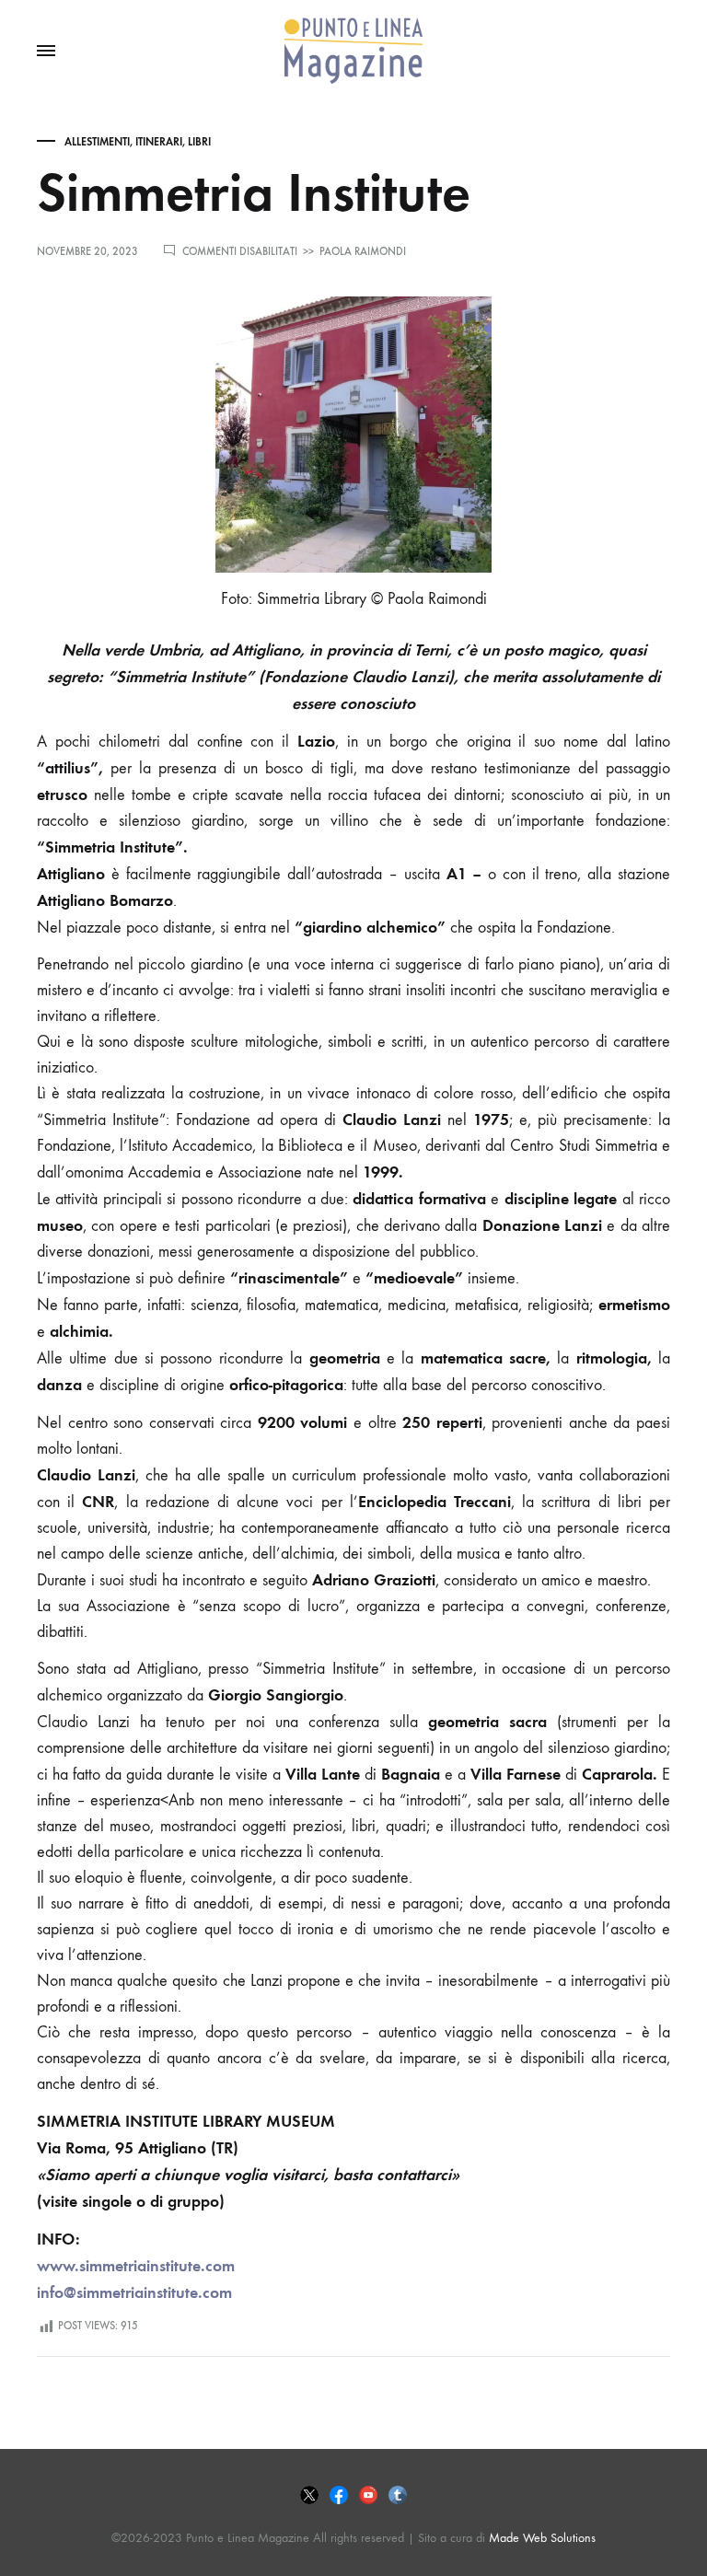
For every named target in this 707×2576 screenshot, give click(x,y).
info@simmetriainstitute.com (134, 2292)
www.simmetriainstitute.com (136, 2266)
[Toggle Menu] (46, 52)
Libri (199, 142)
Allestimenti (97, 142)
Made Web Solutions (542, 2538)
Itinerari (159, 142)
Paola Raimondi (363, 251)
